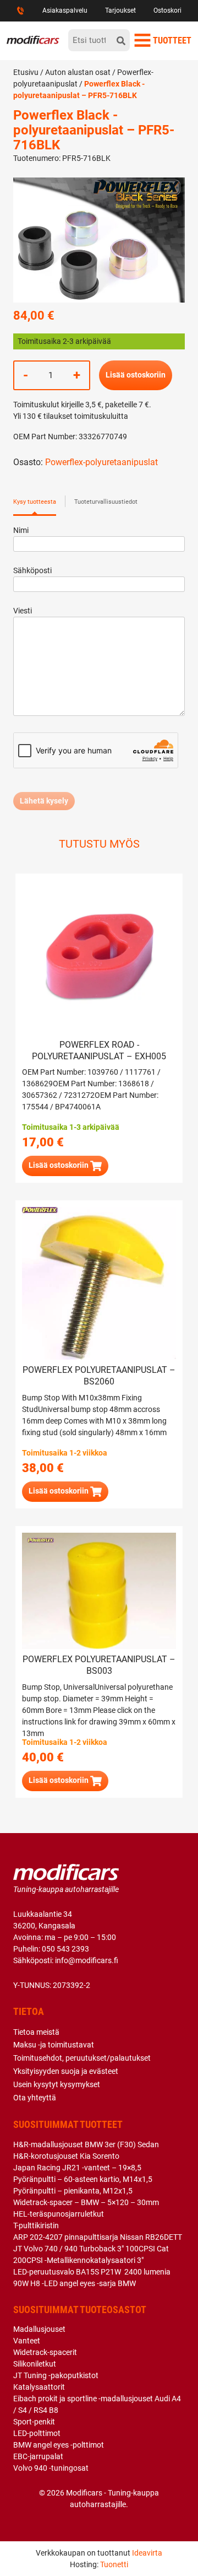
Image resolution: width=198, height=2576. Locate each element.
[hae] (121, 40)
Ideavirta (147, 2553)
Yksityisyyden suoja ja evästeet (66, 2071)
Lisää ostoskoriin (136, 375)
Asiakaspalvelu (65, 10)
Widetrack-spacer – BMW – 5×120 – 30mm (86, 2202)
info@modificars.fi (87, 1960)
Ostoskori (167, 10)
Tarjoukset (120, 10)
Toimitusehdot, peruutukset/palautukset (82, 2058)
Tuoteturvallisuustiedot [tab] (106, 502)
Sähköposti (32, 570)
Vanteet (27, 2341)
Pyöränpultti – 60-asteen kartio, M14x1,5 (83, 2179)
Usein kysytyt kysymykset (57, 2084)
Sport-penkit (34, 2422)
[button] (65, 1166)
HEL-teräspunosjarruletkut (59, 2214)
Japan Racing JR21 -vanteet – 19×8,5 (77, 2168)
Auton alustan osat (78, 72)
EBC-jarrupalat (38, 2456)
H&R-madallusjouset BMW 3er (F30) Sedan (86, 2144)
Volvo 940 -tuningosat (51, 2468)
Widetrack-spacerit (45, 2352)
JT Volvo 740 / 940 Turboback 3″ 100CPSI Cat (91, 2249)
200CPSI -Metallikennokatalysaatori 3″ (78, 2260)
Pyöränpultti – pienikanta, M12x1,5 (73, 2191)
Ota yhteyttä (35, 2098)
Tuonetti (114, 2564)
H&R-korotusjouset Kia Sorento (66, 2156)
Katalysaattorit (39, 2387)
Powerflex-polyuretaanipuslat (101, 462)
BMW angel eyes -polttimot (59, 2445)
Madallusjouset (39, 2329)
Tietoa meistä (36, 2032)
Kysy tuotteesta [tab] (35, 502)
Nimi (21, 530)
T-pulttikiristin (36, 2225)
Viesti (23, 611)
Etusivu (26, 72)
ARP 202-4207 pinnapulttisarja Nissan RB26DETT (98, 2237)
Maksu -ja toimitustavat (54, 2045)
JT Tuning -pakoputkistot (56, 2375)
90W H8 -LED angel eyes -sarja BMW (75, 2283)
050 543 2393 (65, 1949)
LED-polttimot (37, 2433)
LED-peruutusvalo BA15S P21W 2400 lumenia (92, 2272)
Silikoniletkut (35, 2364)
